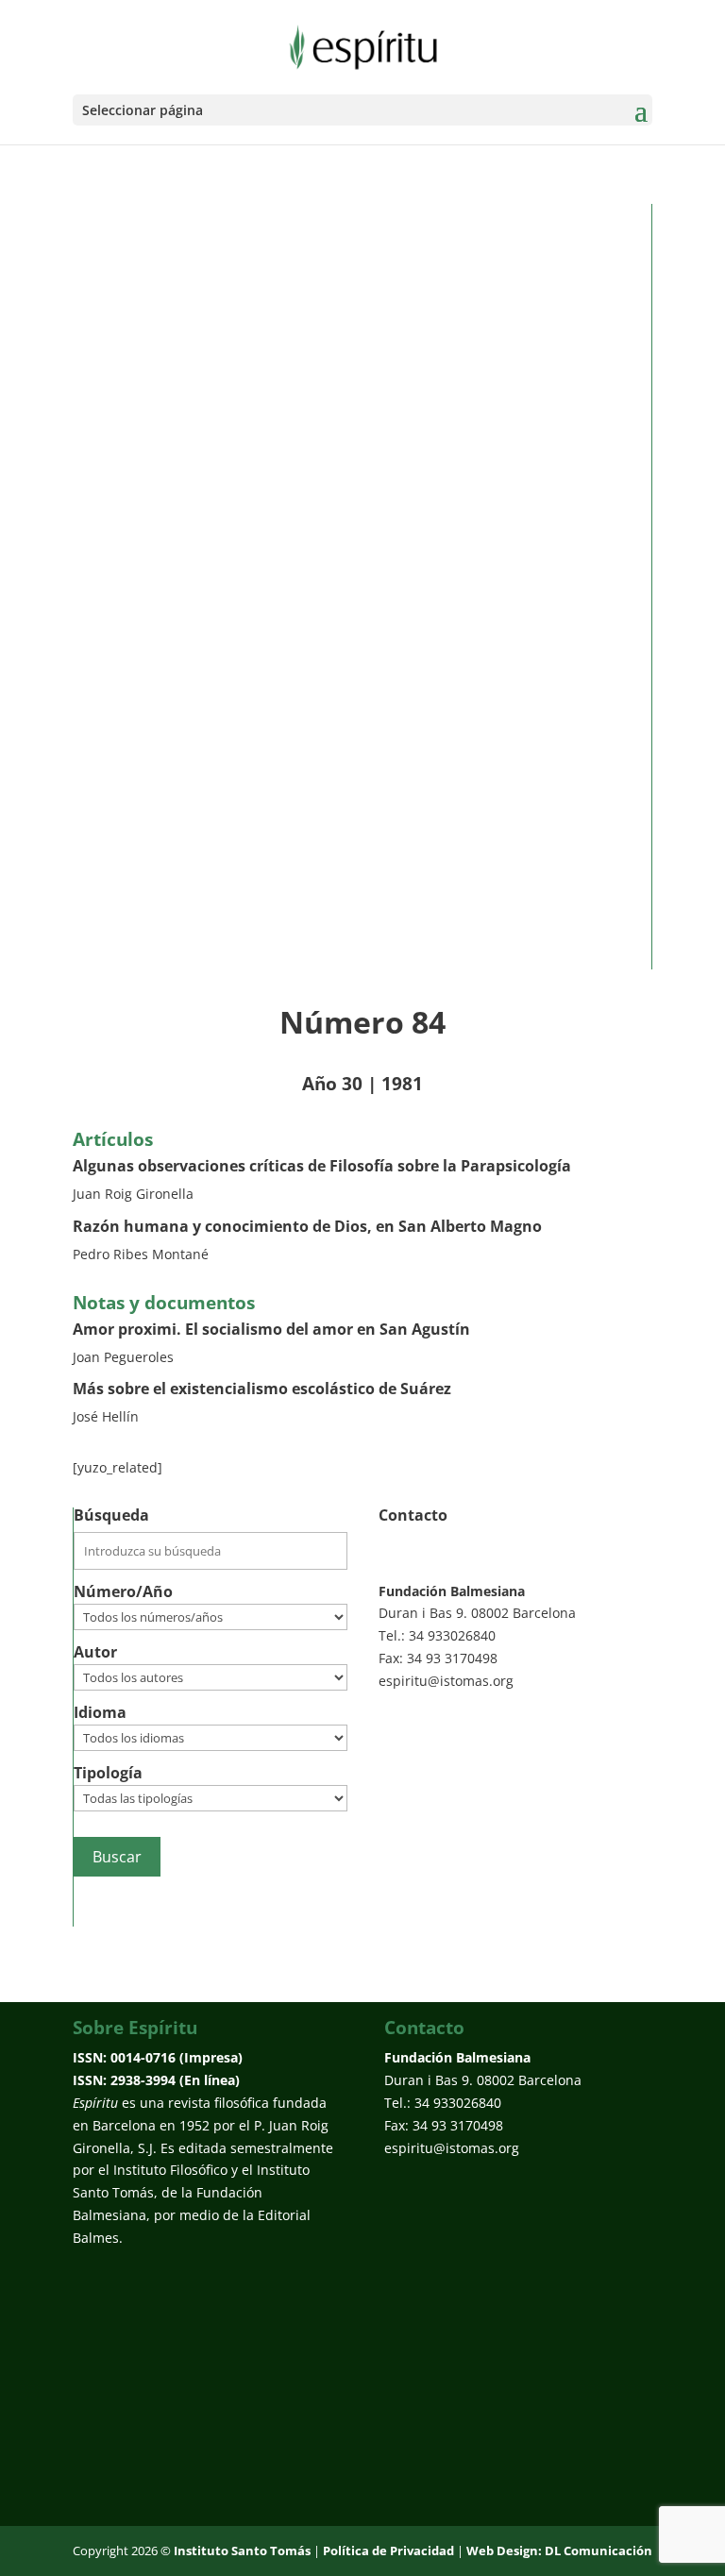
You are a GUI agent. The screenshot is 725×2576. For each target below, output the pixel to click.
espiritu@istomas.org (446, 1681)
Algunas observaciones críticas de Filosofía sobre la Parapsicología (322, 1166)
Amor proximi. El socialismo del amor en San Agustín (271, 1329)
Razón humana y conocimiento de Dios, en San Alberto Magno (307, 1226)
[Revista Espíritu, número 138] (348, 587)
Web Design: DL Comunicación (559, 2551)
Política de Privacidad (388, 2551)
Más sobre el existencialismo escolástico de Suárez (262, 1389)
